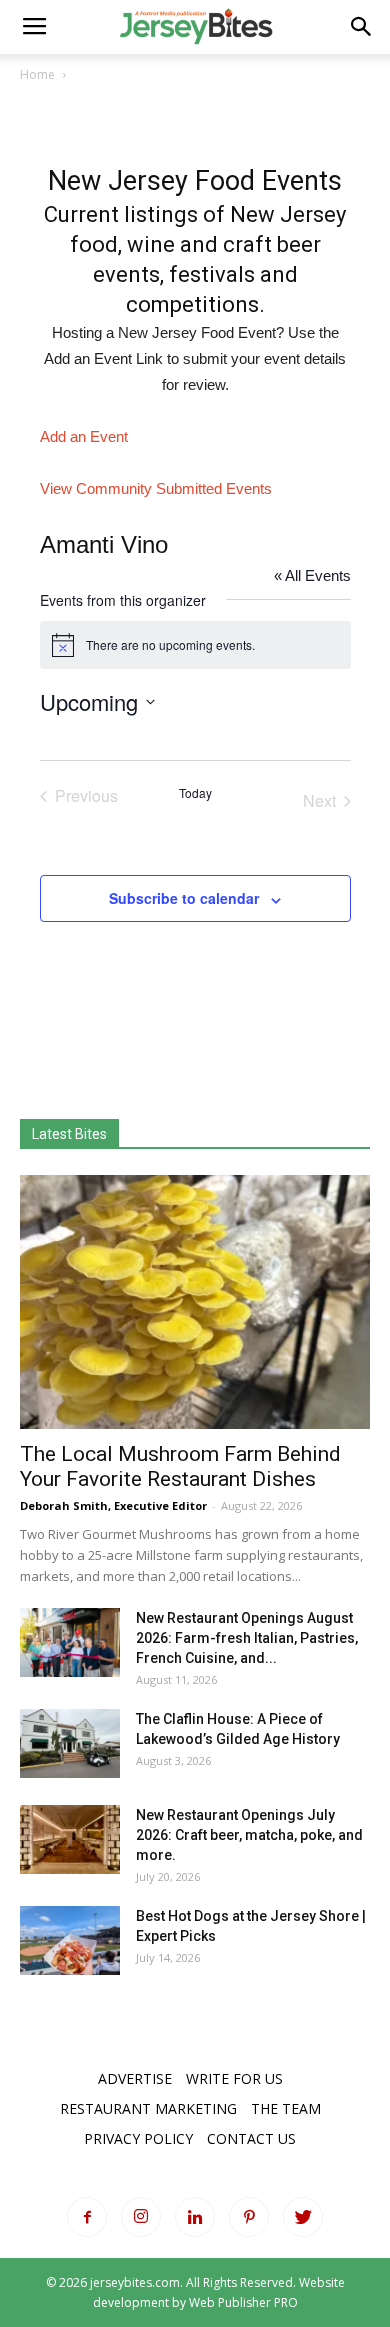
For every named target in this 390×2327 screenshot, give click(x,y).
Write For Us (234, 2078)
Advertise (135, 2078)
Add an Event (84, 436)
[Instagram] (141, 2217)
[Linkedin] (195, 2217)
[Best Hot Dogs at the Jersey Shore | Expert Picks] (70, 1940)
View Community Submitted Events (156, 488)
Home (37, 74)
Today (195, 793)
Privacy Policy (138, 2138)
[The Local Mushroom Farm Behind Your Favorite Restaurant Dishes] (195, 1302)
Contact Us (251, 2138)
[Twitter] (303, 2217)
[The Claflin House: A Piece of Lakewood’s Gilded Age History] (70, 1743)
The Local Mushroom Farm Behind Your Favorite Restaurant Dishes (180, 1466)
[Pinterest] (249, 2217)
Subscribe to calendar (184, 898)
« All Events (312, 575)
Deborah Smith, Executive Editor (113, 1505)
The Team (286, 2108)
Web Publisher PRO (243, 2302)
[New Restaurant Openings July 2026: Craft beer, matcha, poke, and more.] (70, 1839)
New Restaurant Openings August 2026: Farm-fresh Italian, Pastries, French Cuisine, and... (247, 1638)
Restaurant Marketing (148, 2108)
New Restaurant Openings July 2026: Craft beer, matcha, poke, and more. (249, 1835)
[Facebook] (87, 2217)
